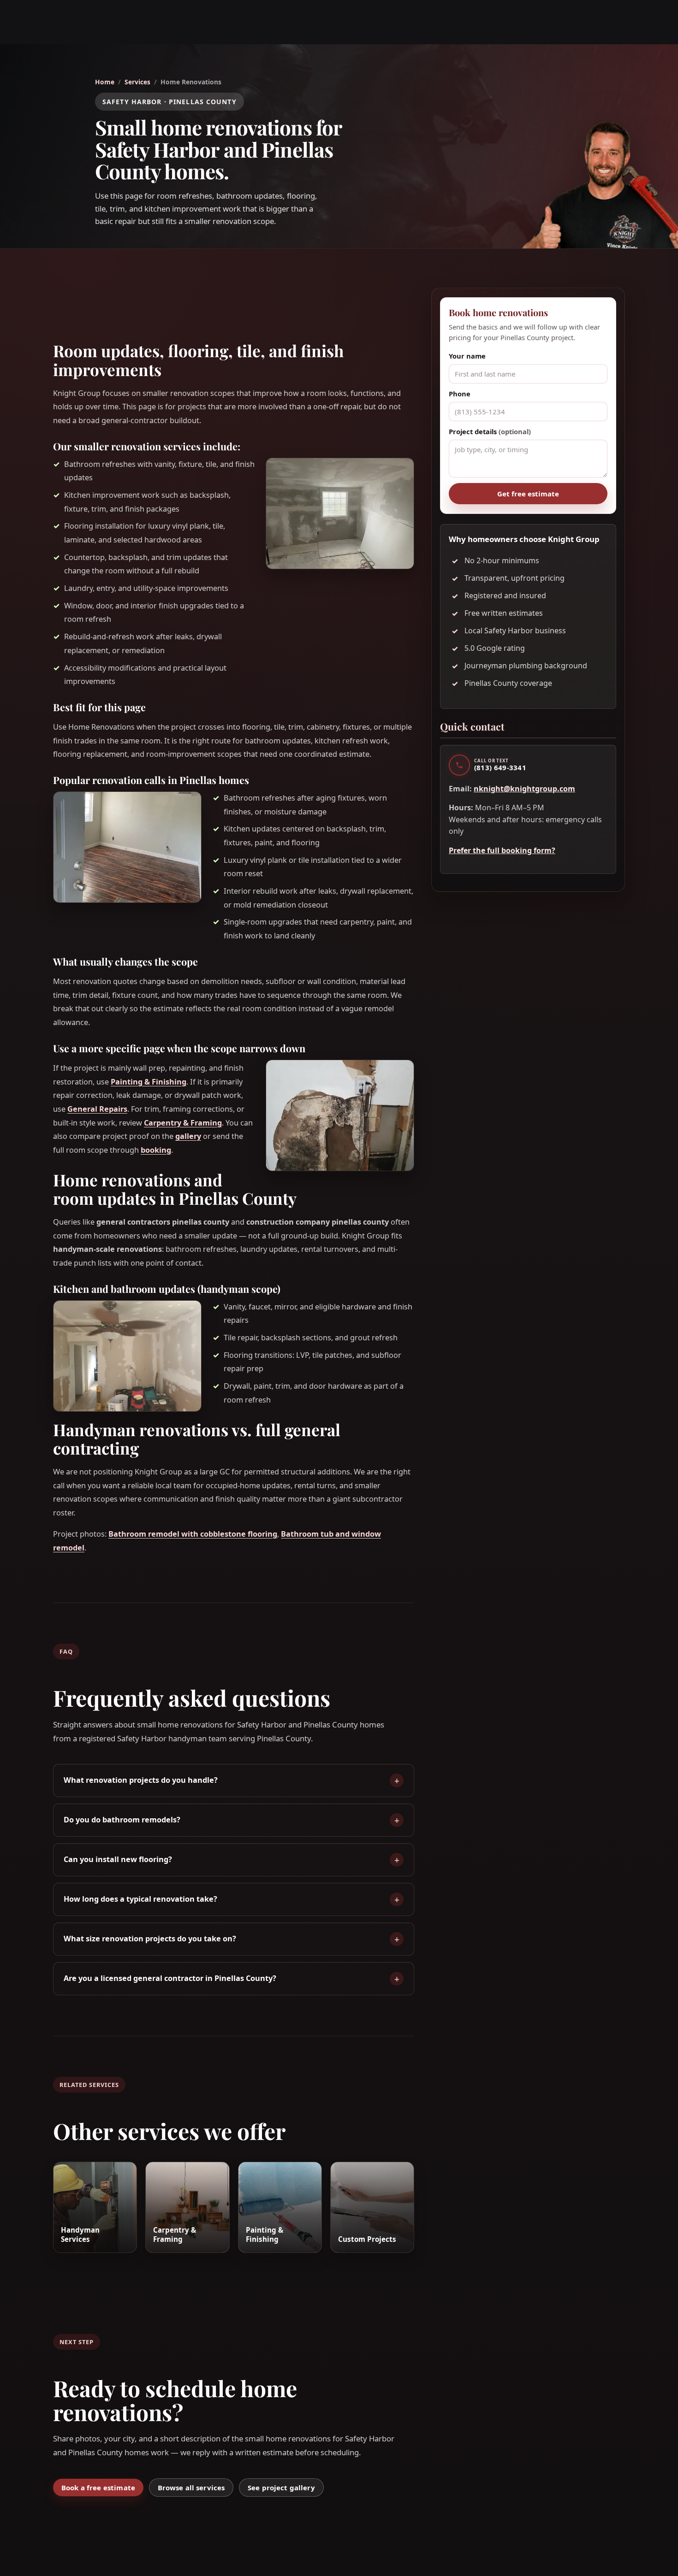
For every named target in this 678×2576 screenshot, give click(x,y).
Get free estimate (528, 494)
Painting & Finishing (149, 1082)
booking (156, 1150)
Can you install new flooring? (118, 1859)
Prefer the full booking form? (502, 850)
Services (137, 82)
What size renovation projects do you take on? (150, 1939)
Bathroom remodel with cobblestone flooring (193, 1534)
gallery (188, 1136)
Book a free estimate (98, 2488)
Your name (467, 356)
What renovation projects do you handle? (141, 1780)
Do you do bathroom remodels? (122, 1820)
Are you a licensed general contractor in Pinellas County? (170, 1978)
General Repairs (97, 1109)
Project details (490, 431)
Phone (460, 394)
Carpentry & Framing (183, 1123)
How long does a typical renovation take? (140, 1899)
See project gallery (281, 2488)
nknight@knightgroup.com (524, 789)
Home (105, 82)
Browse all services (191, 2488)
